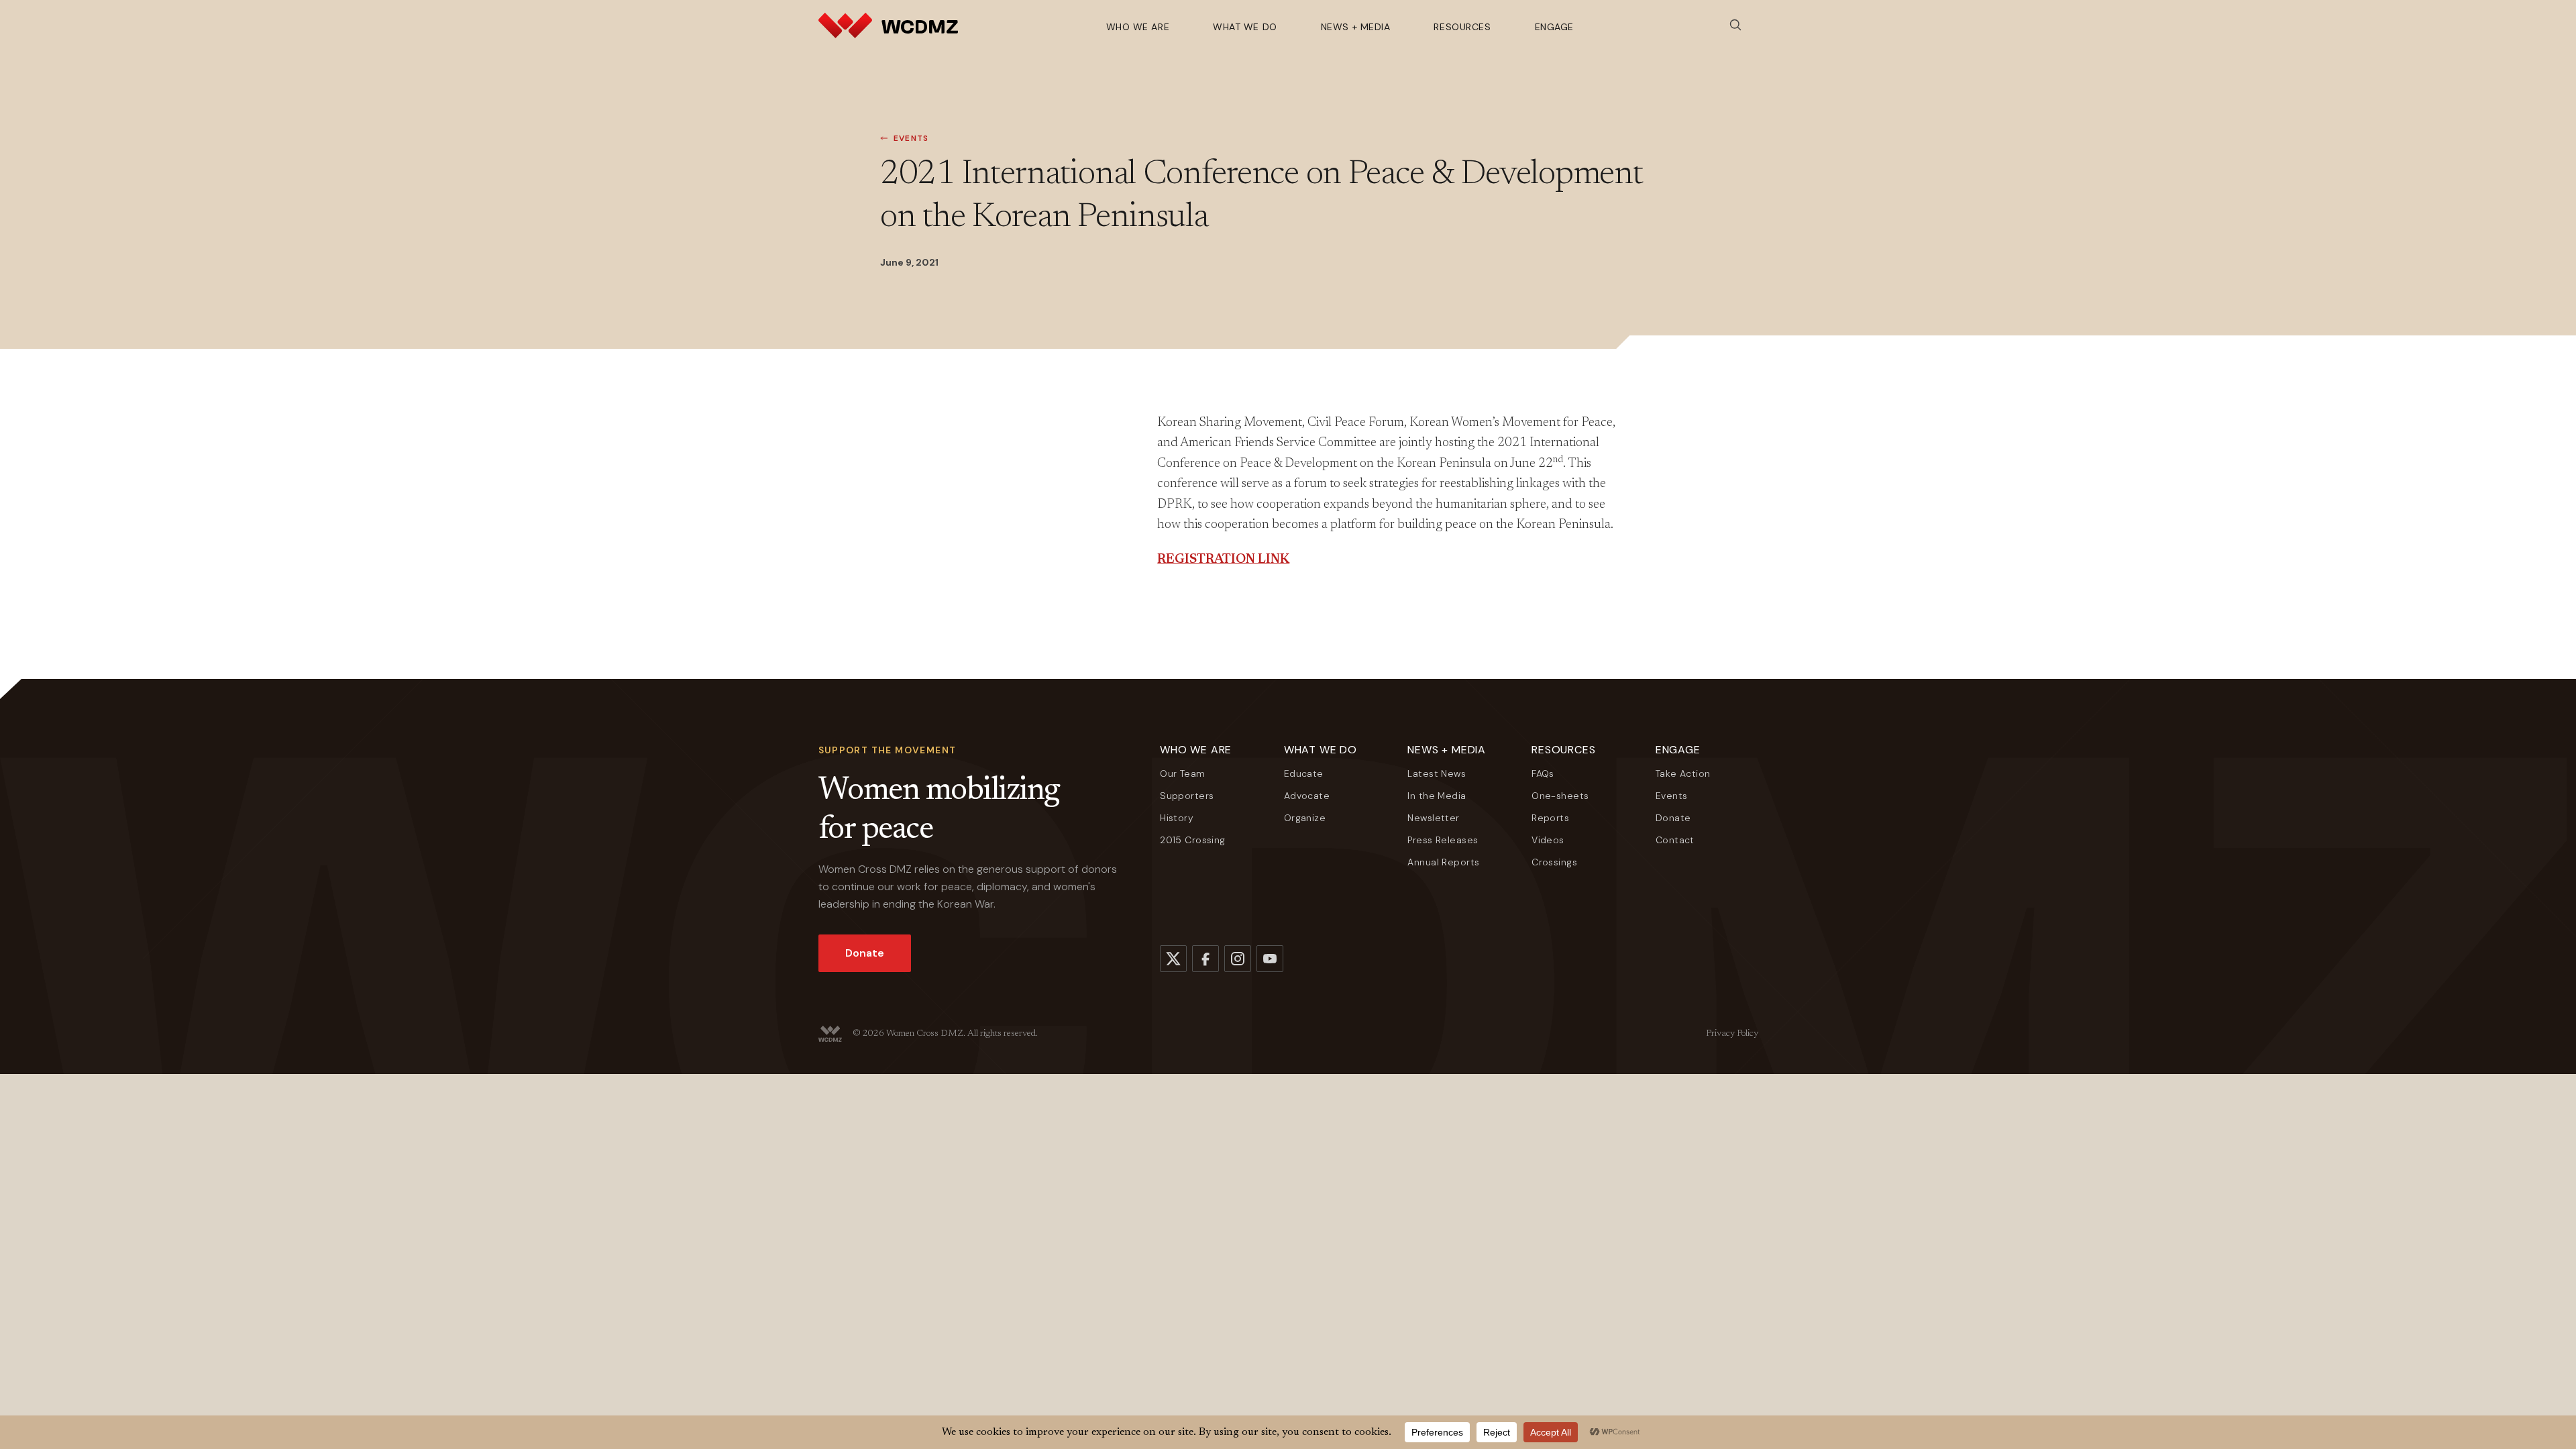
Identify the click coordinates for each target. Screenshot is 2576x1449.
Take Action (1683, 773)
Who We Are (1138, 27)
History (1177, 818)
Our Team (1182, 773)
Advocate (1307, 796)
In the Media (1437, 796)
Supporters (1187, 796)
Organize (1305, 818)
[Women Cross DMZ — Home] (888, 25)
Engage (1554, 27)
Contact (1675, 840)
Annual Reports (1443, 862)
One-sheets (1560, 796)
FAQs (1543, 773)
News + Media (1356, 27)
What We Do (1245, 27)
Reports (1550, 818)
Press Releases (1443, 840)
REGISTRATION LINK (1223, 560)
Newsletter (1433, 818)
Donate (865, 953)
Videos (1548, 840)
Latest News (1437, 773)
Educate (1304, 773)
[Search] (1735, 25)
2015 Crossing (1192, 840)
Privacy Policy (1732, 1034)
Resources (1462, 27)
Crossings (1554, 862)
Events (911, 138)
